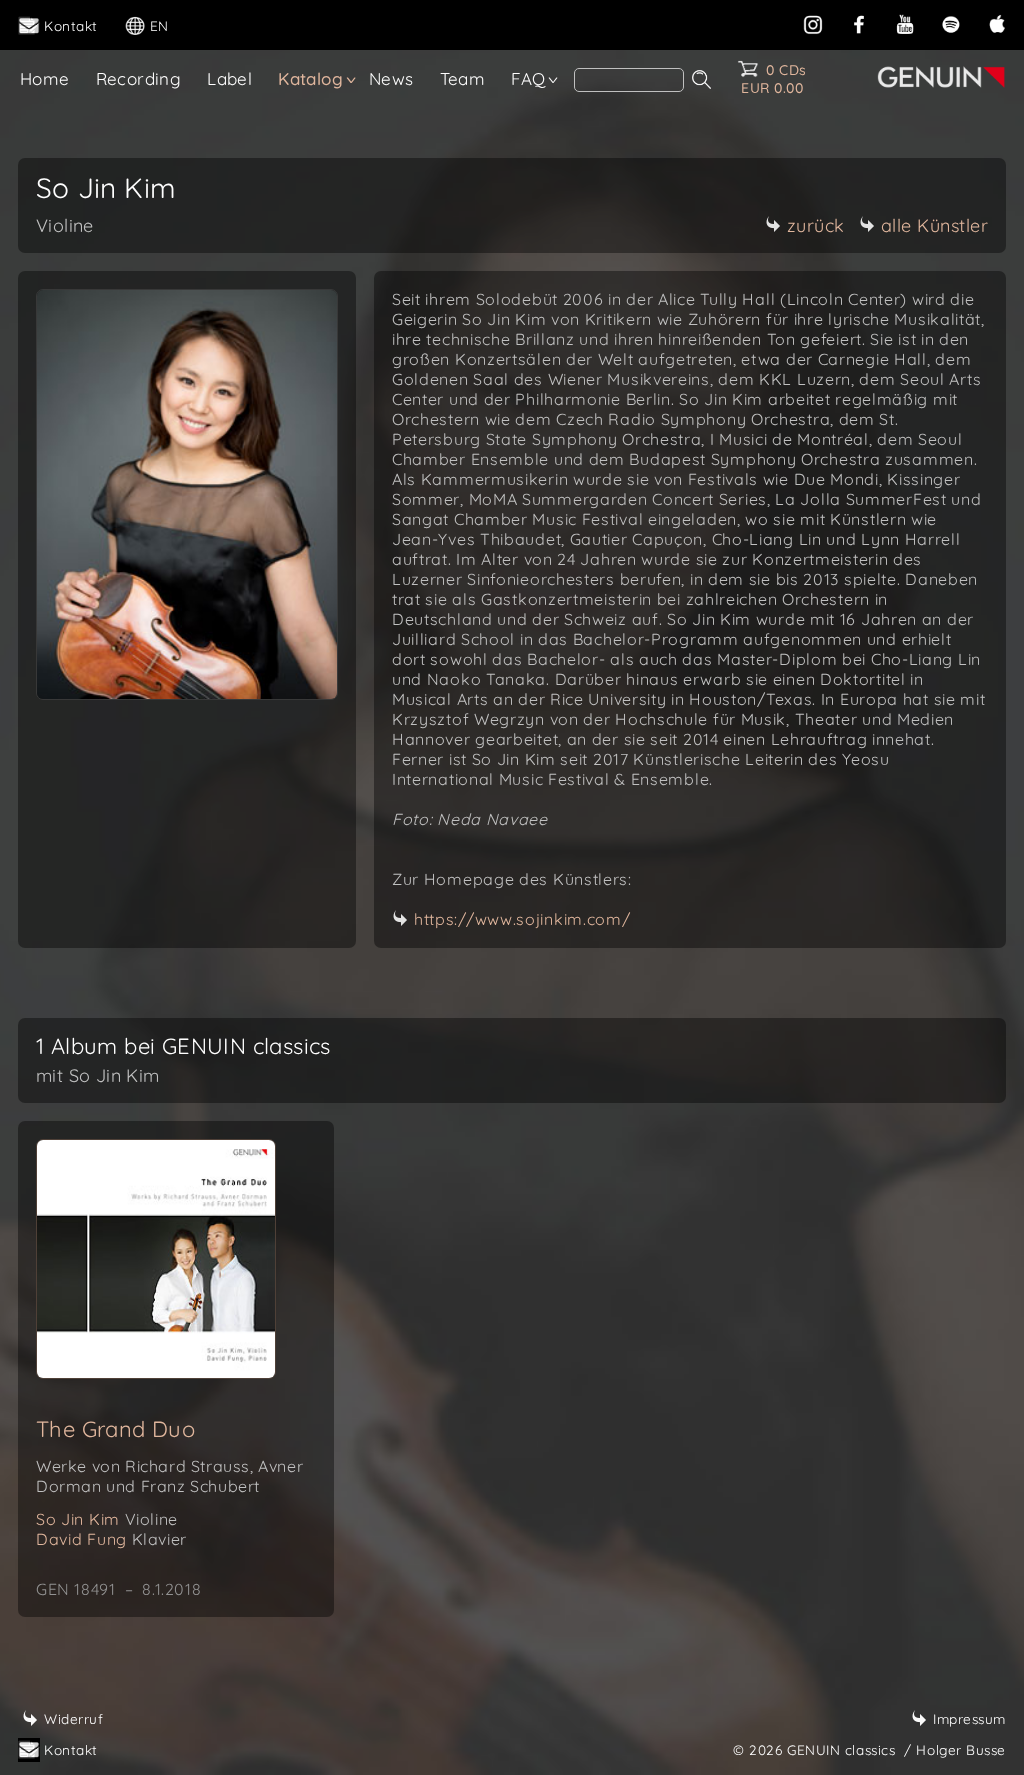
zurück (816, 225)
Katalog (310, 78)
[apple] (997, 22)
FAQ (528, 78)
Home (45, 78)
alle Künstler (935, 225)
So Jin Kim (107, 1519)
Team (463, 78)
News (391, 78)
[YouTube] (905, 22)
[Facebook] (859, 22)
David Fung (111, 1539)
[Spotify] (951, 22)
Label (229, 78)
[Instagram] (813, 22)
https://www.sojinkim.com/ (522, 919)
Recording (139, 78)
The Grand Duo (115, 1429)
